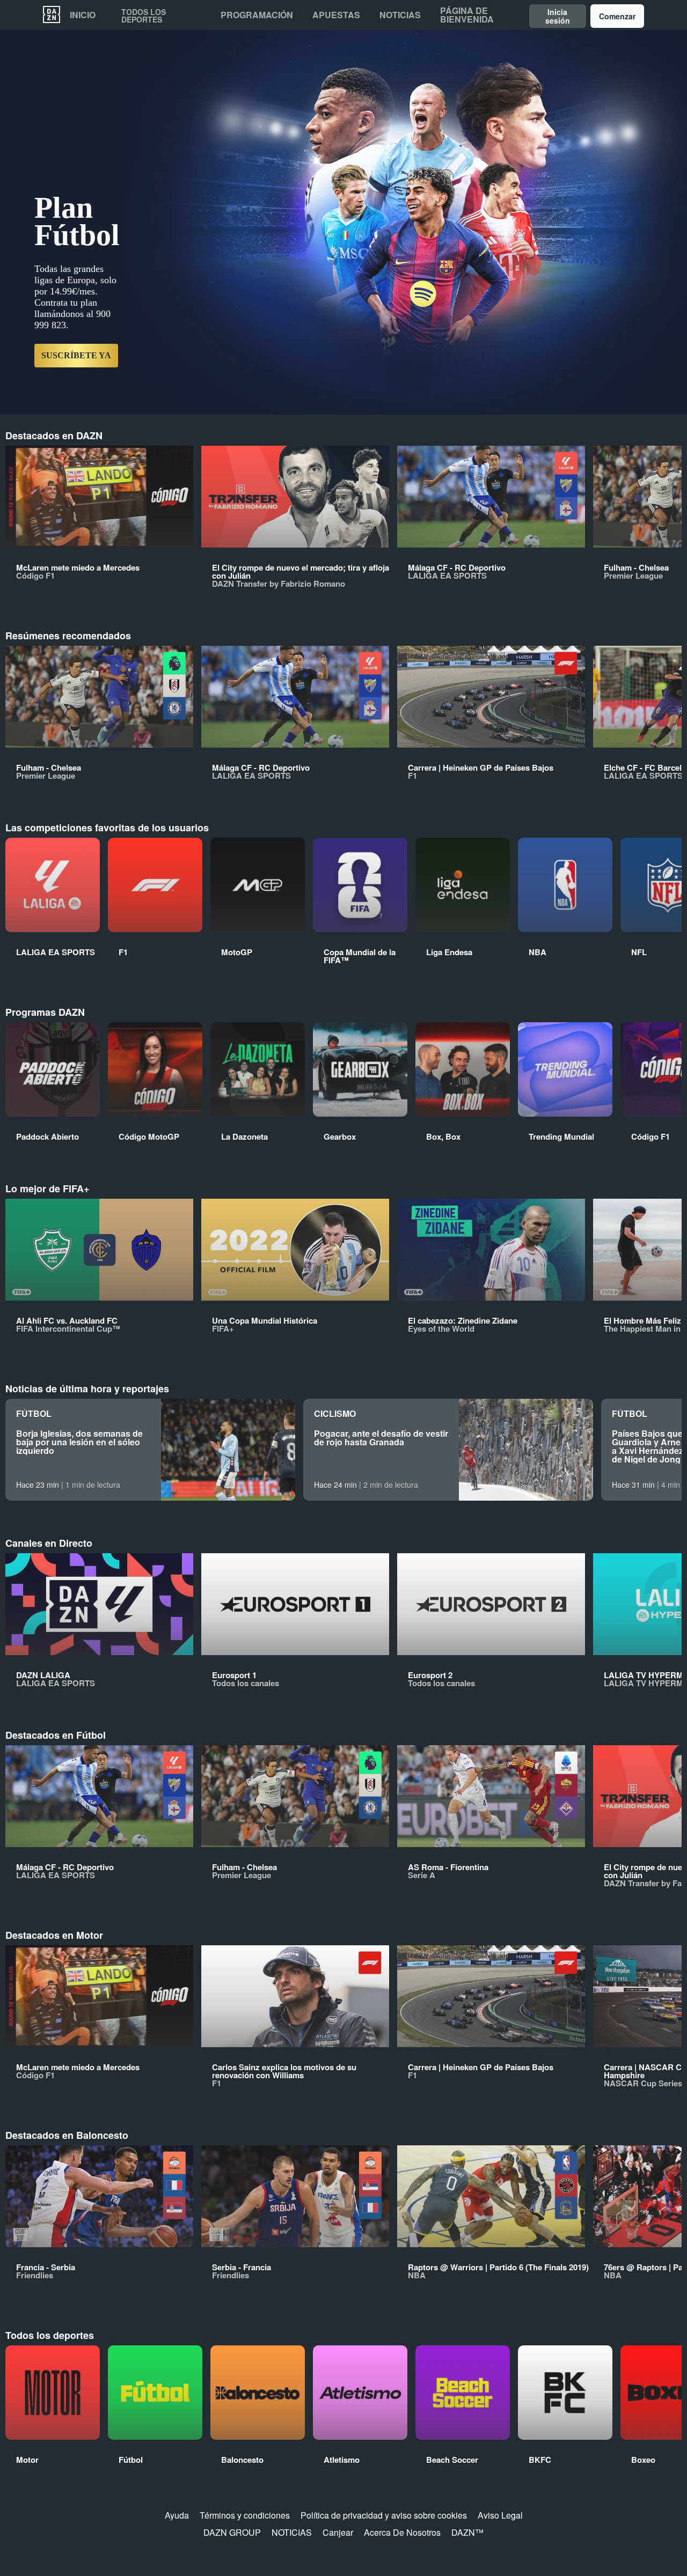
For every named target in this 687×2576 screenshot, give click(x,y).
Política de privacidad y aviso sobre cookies (384, 2515)
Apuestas (336, 15)
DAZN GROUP (232, 2532)
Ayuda (177, 2515)
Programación (257, 15)
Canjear (338, 2532)
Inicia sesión (558, 16)
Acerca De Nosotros (402, 2532)
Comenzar (617, 16)
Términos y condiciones (245, 2515)
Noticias (400, 15)
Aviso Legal (500, 2515)
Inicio (83, 15)
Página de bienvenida (467, 15)
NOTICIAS (292, 2532)
